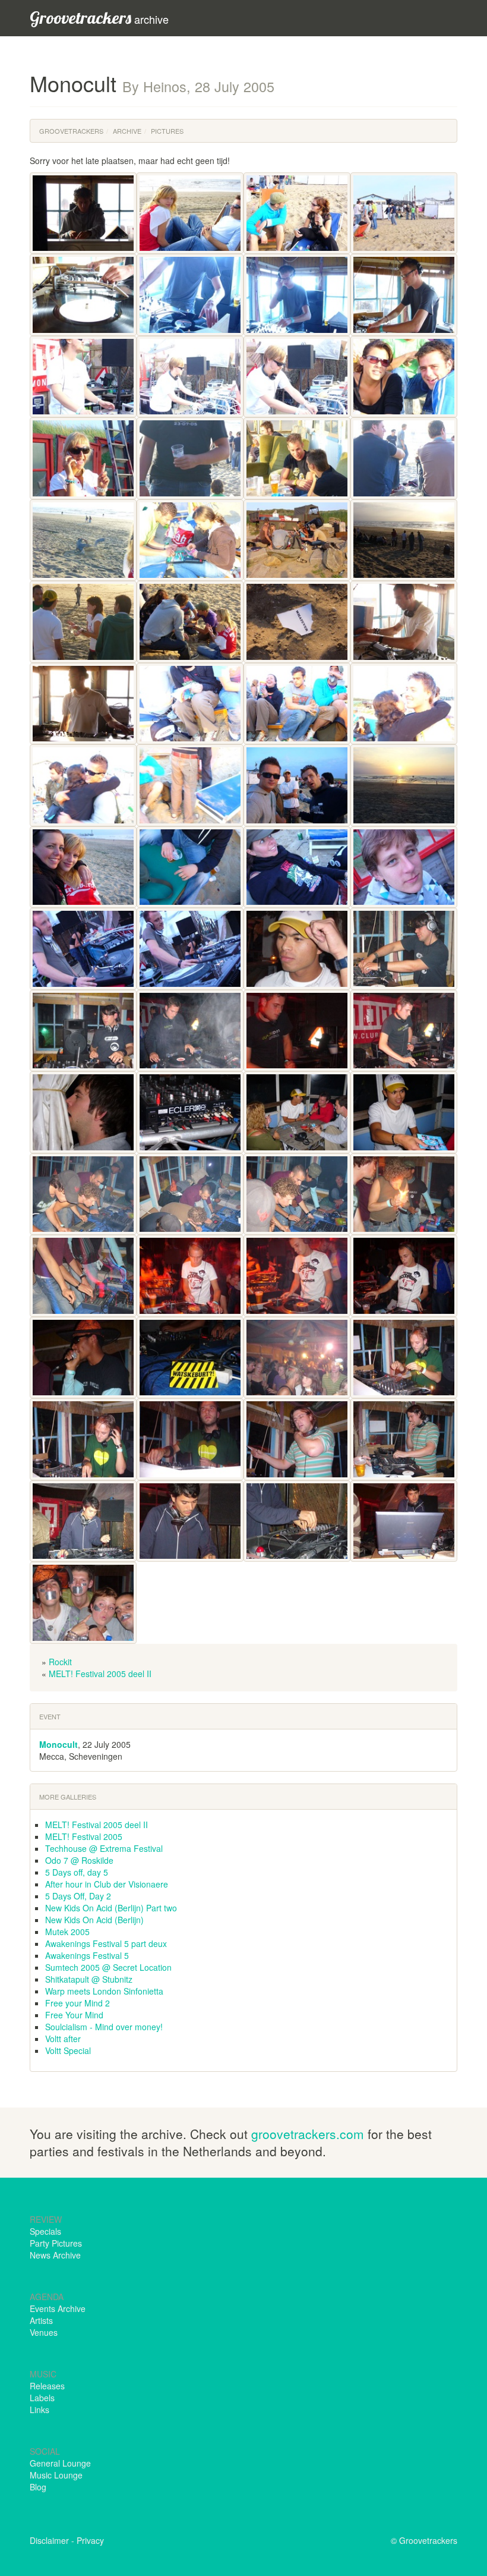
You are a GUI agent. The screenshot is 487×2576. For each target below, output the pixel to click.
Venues (44, 2332)
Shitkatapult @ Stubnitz (89, 1979)
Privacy (90, 2540)
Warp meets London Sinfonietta (104, 1991)
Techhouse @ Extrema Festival (104, 1848)
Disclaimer (49, 2540)
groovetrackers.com (308, 2134)
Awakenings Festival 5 (87, 1955)
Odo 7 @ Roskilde (79, 1860)
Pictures (167, 131)
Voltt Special (68, 2050)
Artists (41, 2320)
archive (99, 18)
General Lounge (60, 2463)
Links (39, 2410)
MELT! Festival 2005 (84, 1836)
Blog (38, 2487)
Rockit (60, 1662)
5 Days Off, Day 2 (78, 1896)
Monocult (58, 1744)
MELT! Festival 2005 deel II (100, 1674)
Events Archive (58, 2308)
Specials (45, 2231)
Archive (127, 131)
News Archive (55, 2255)
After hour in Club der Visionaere (107, 1884)
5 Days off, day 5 (77, 1872)
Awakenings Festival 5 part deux (106, 1943)
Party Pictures (56, 2243)
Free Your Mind (74, 2015)
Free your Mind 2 (78, 2003)
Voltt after (63, 2039)
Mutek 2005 (67, 1932)
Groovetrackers (71, 131)
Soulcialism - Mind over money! (104, 2027)
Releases (47, 2386)
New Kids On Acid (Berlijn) (94, 1920)
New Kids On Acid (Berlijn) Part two (111, 1908)
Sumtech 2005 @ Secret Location (108, 1967)
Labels (42, 2398)
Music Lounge (56, 2475)
